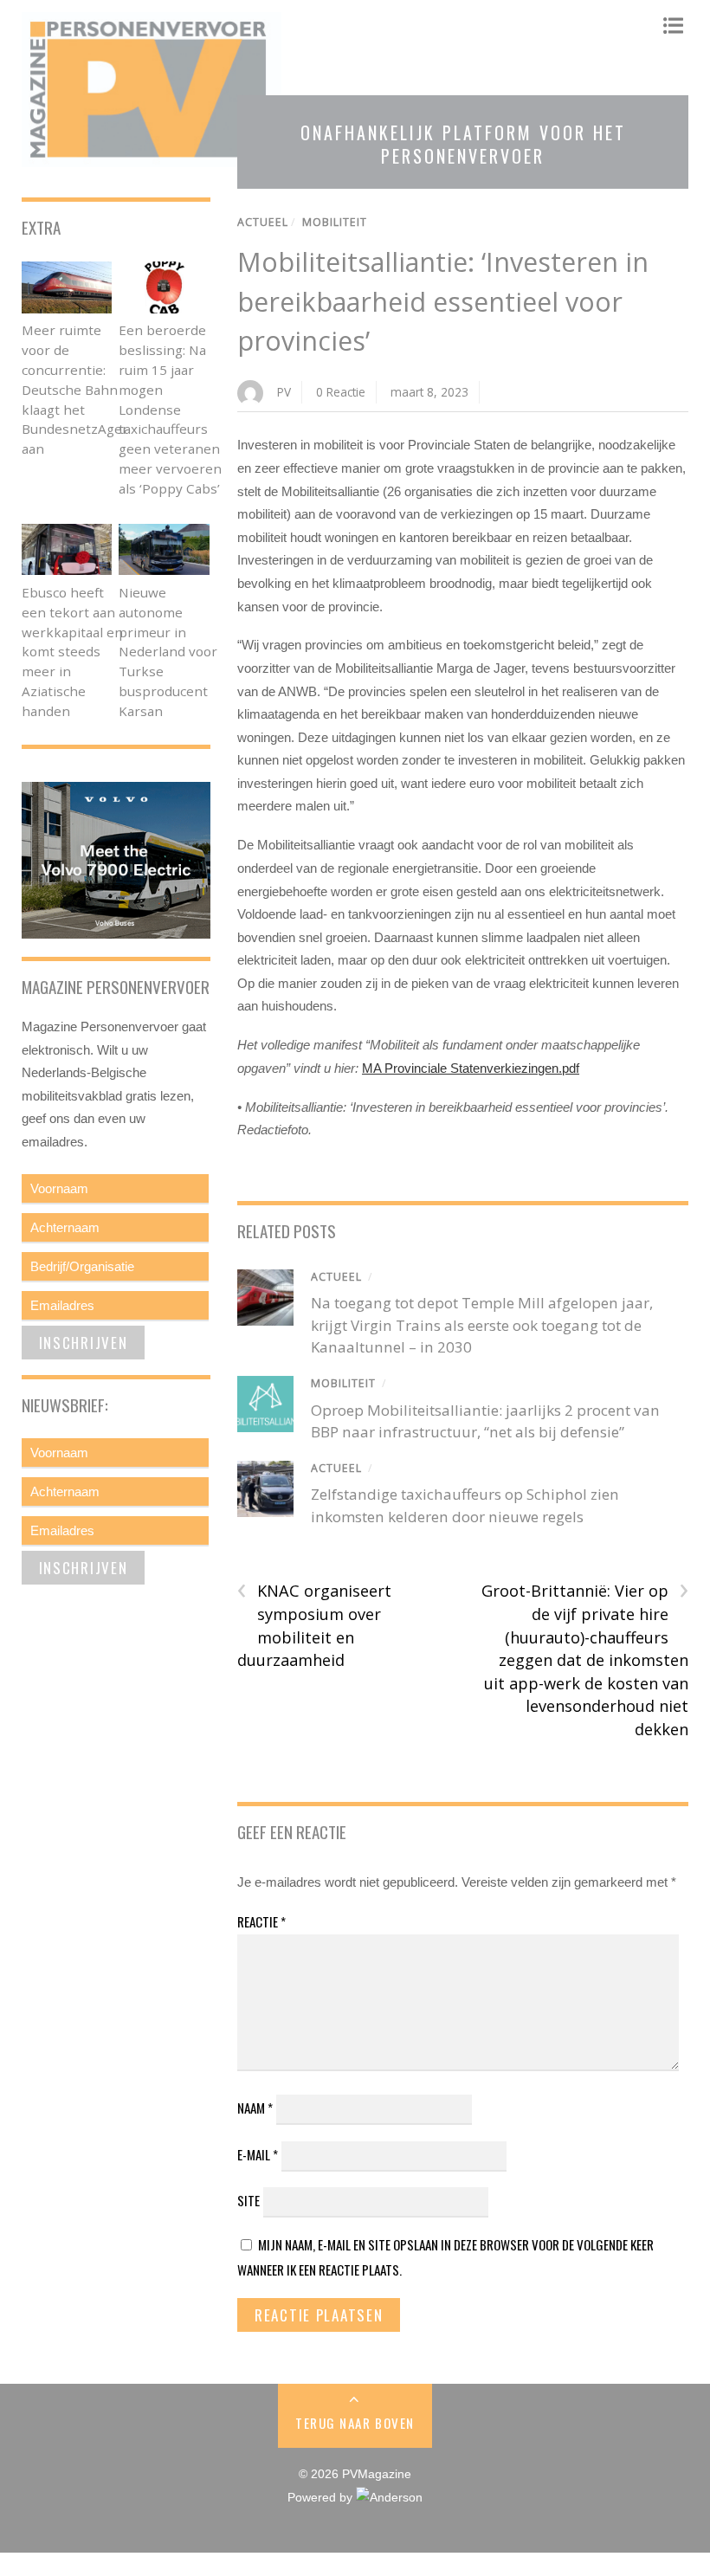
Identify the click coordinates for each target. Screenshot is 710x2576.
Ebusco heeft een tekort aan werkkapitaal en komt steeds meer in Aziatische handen (72, 652)
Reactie (261, 1921)
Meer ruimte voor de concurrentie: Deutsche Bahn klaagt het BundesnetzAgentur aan (86, 389)
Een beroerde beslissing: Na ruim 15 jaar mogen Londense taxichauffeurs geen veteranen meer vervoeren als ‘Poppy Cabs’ (170, 409)
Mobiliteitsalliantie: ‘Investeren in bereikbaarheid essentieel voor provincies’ (443, 301)
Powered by (322, 2498)
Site (248, 2200)
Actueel (263, 222)
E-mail (258, 2154)
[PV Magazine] (152, 158)
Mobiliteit (335, 222)
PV (284, 392)
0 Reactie (341, 392)
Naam (255, 2108)
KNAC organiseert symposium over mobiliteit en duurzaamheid (314, 1625)
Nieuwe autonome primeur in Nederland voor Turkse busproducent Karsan (168, 652)
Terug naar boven (355, 2423)
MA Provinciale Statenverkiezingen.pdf (471, 1068)
